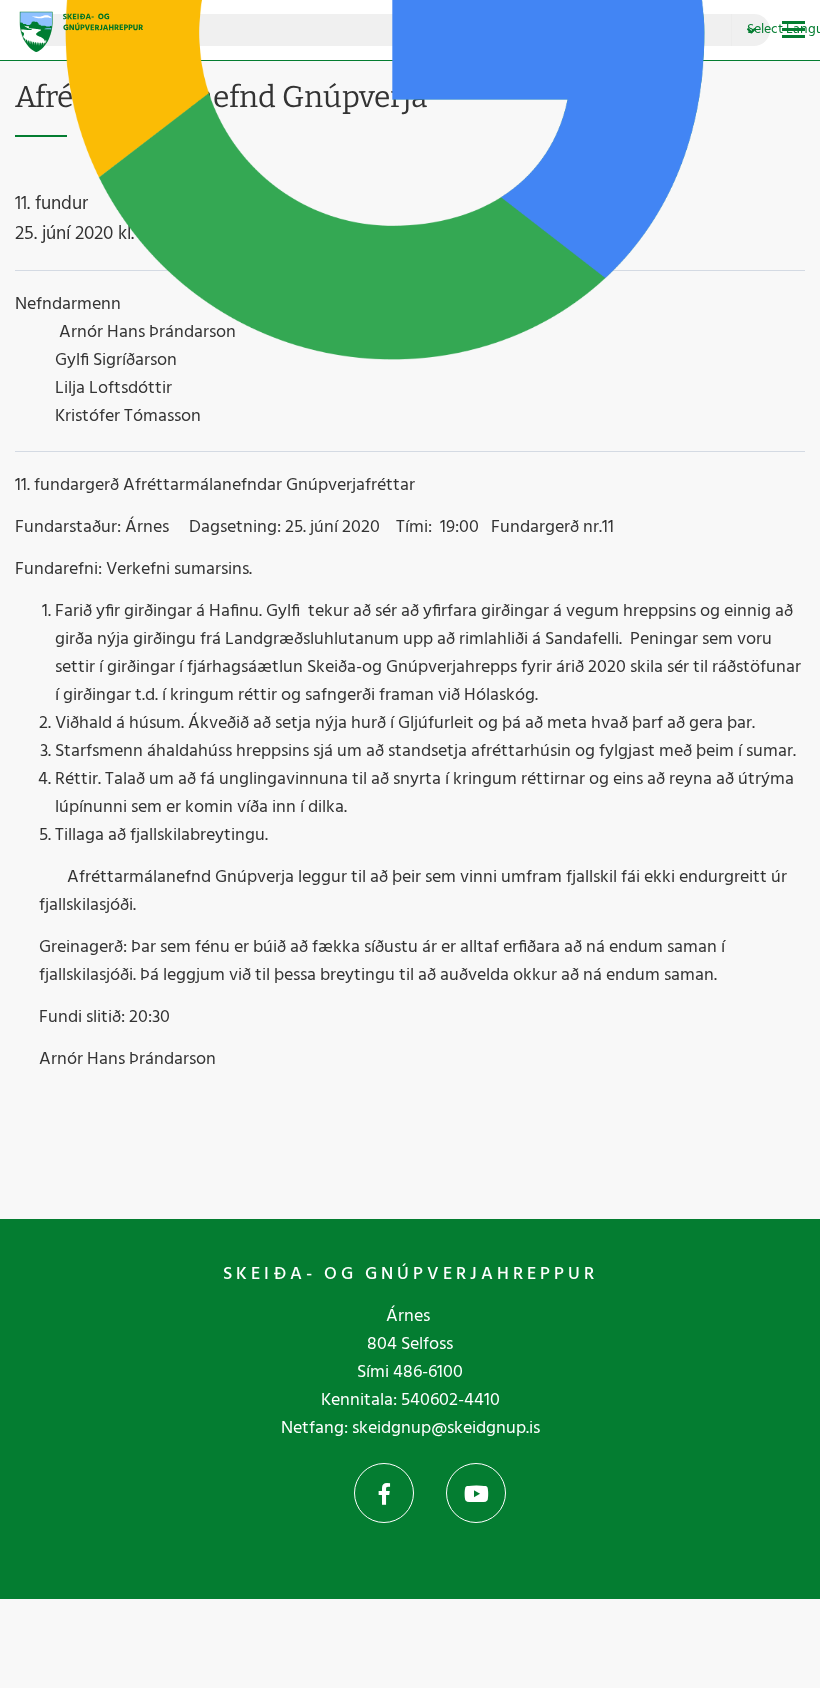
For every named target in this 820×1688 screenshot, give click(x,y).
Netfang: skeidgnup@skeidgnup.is (410, 1428)
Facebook (384, 1493)
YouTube (476, 1493)
